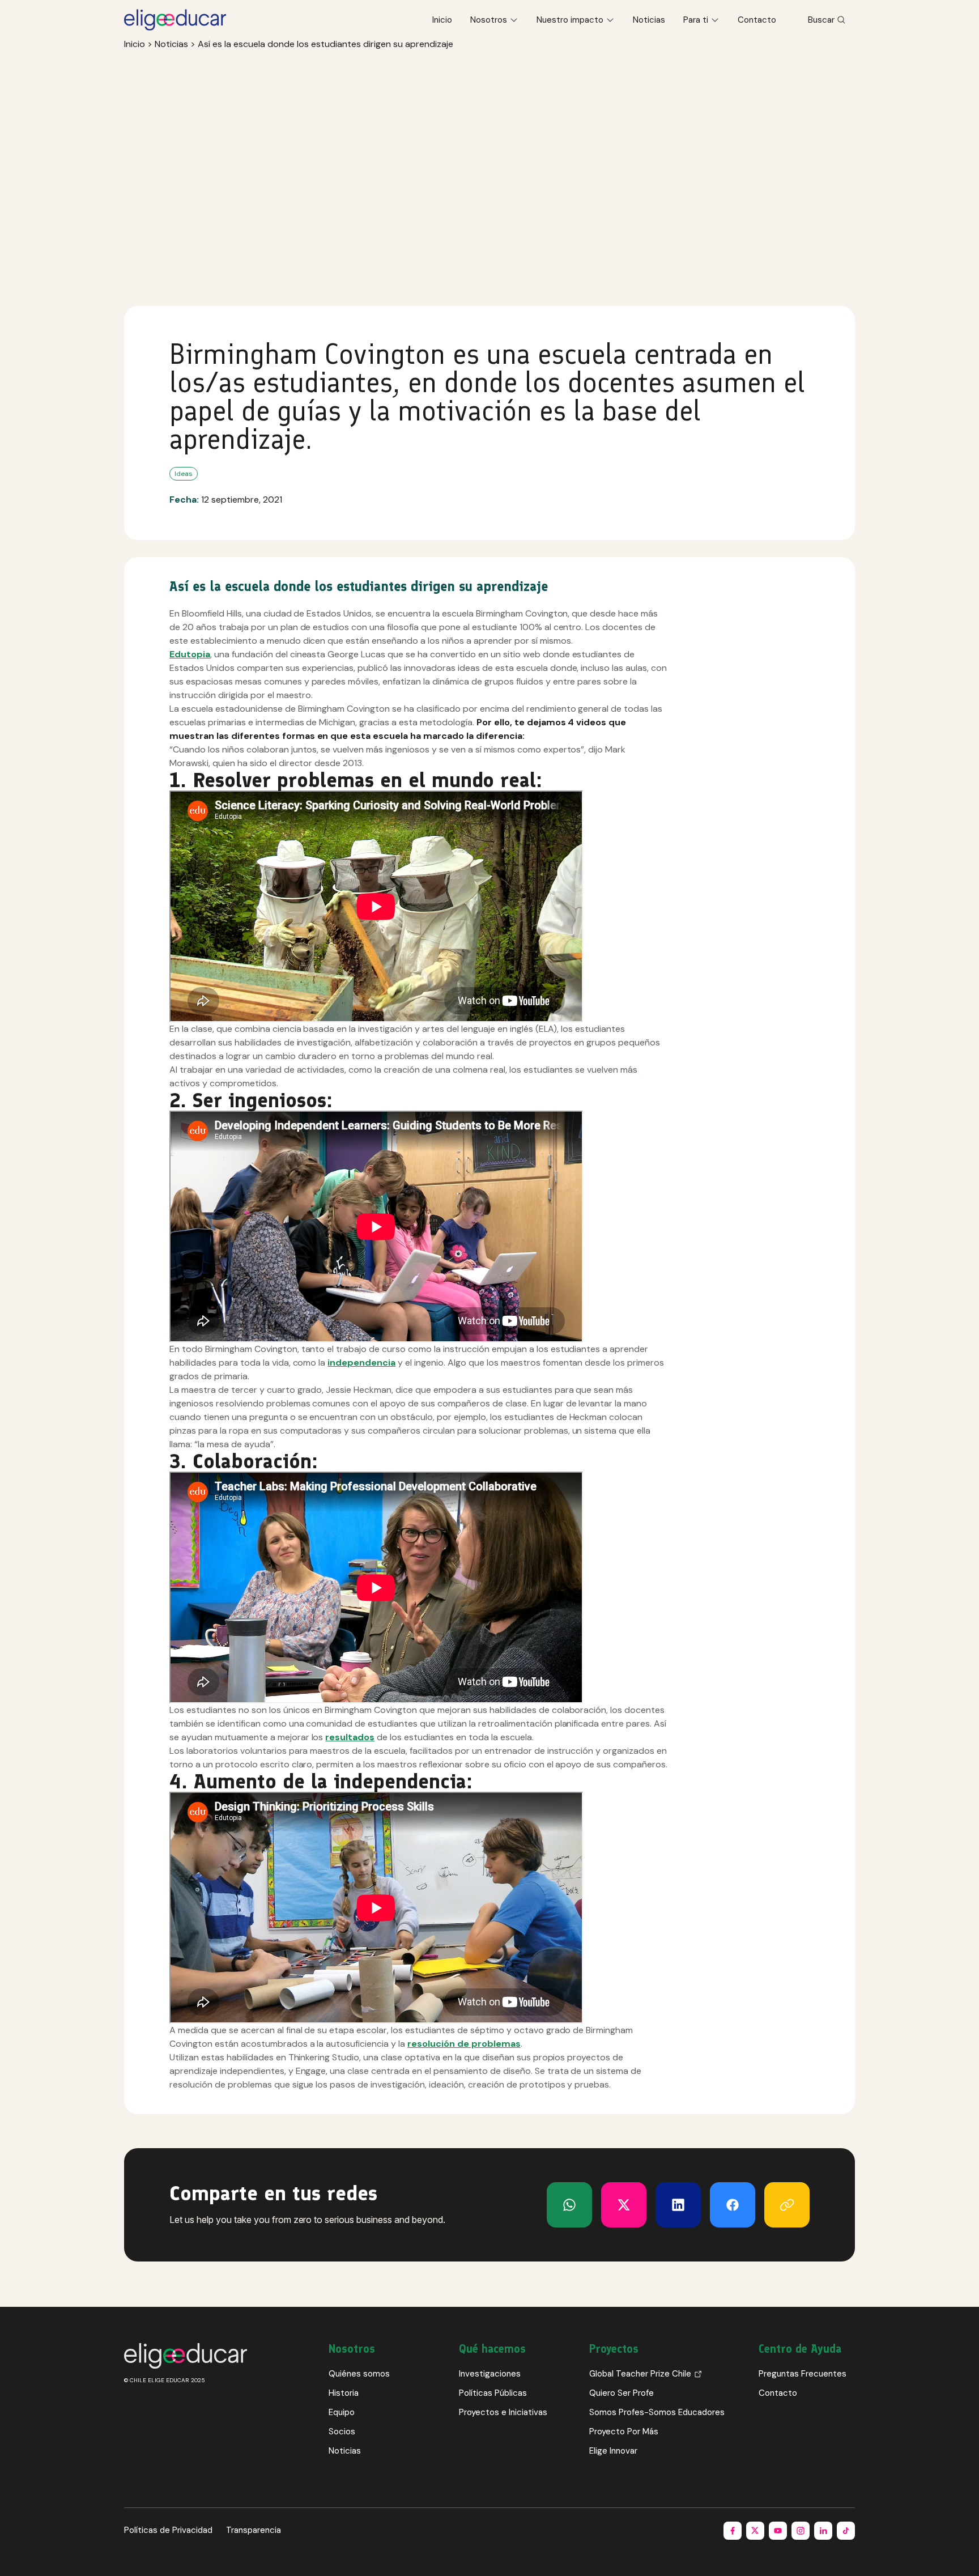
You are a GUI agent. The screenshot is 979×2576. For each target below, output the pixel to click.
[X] (569, 2205)
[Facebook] (733, 2205)
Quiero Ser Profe (622, 2393)
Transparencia (254, 2530)
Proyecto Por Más (624, 2432)
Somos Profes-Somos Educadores (657, 2412)
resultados (350, 1737)
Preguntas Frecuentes (803, 2374)
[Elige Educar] (175, 20)
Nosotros (489, 20)
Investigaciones (490, 2374)
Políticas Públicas (493, 2393)
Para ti (696, 20)
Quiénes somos (359, 2374)
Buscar (821, 20)
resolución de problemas (464, 2044)
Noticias (649, 20)
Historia (344, 2393)
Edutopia (190, 654)
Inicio (442, 20)
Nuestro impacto (570, 20)
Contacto (757, 20)
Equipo (342, 2412)
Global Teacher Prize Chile (640, 2374)
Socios (342, 2432)
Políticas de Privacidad (168, 2530)
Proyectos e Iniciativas (503, 2412)
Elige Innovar (613, 2451)
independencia (361, 1363)
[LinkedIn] (678, 2205)
